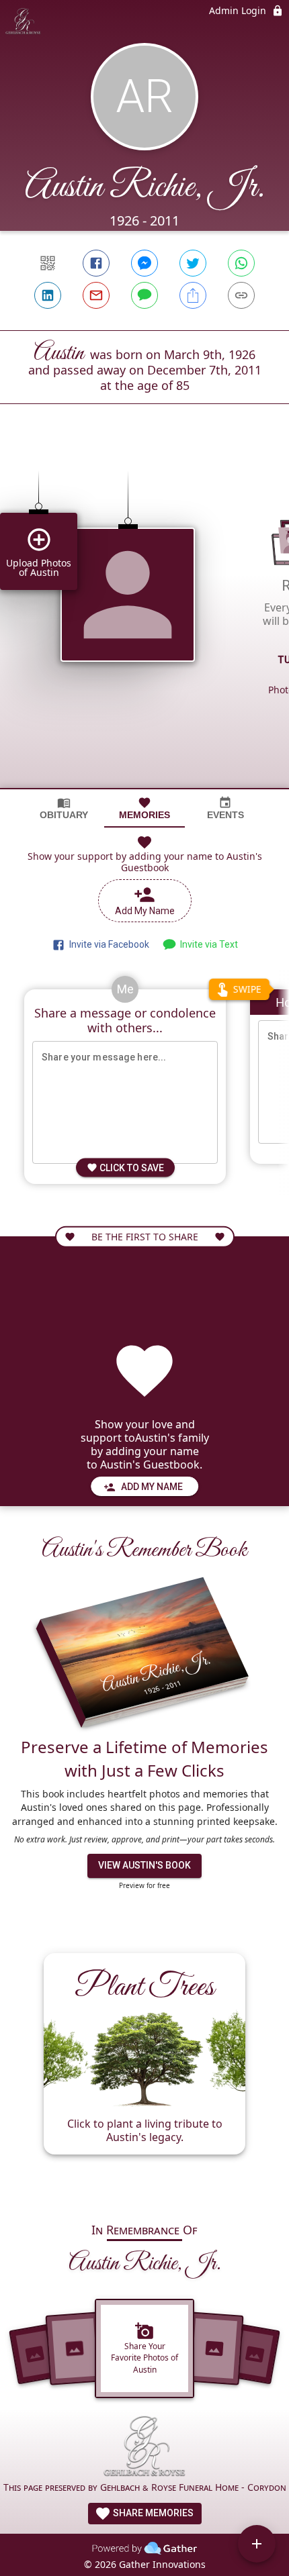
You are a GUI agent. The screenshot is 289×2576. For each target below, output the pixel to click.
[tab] (64, 808)
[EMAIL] (96, 295)
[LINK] (241, 295)
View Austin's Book (144, 1865)
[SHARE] (193, 295)
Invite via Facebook (107, 944)
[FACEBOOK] (96, 263)
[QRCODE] (48, 263)
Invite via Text (207, 944)
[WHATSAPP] (241, 263)
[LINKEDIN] (48, 295)
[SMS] (144, 295)
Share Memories (152, 2513)
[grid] (144, 619)
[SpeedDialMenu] (257, 2544)
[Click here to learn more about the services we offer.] (144, 2448)
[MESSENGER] (144, 263)
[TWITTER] (193, 263)
